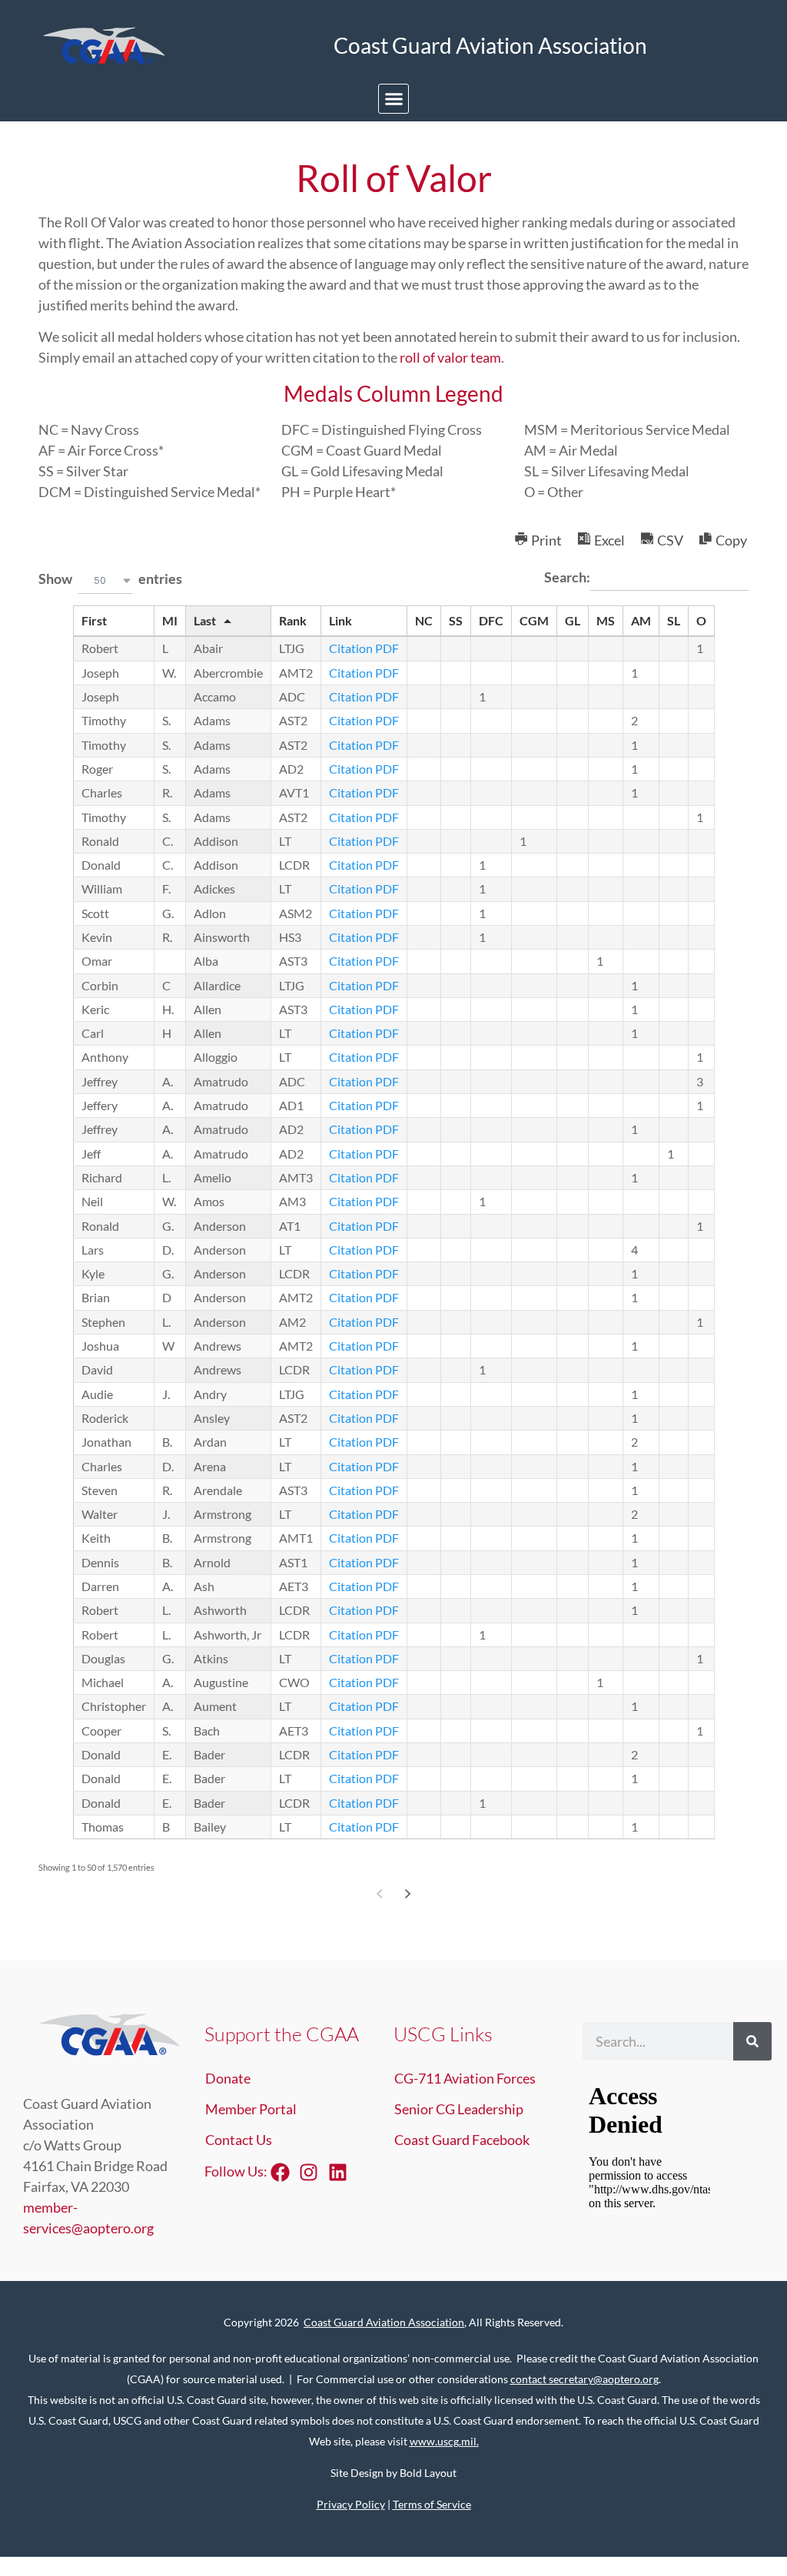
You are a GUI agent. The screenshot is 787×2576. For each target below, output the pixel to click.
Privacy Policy (351, 2504)
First (94, 620)
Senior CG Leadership (459, 2109)
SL (674, 620)
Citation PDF (364, 648)
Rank (293, 620)
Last (205, 620)
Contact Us (239, 2140)
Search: (567, 577)
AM (641, 620)
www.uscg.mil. (444, 2441)
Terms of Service (432, 2504)
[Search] (752, 2041)
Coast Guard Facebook (462, 2140)
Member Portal (251, 2109)
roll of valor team (449, 357)
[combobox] (105, 580)
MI (170, 620)
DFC (491, 620)
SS (456, 620)
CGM (534, 620)
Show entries (110, 579)
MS (606, 620)
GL (573, 620)
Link (340, 620)
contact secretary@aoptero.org (584, 2379)
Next (408, 1893)
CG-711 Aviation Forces (465, 2078)
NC (424, 620)
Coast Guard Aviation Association (384, 2322)
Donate (228, 2078)
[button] (393, 99)
